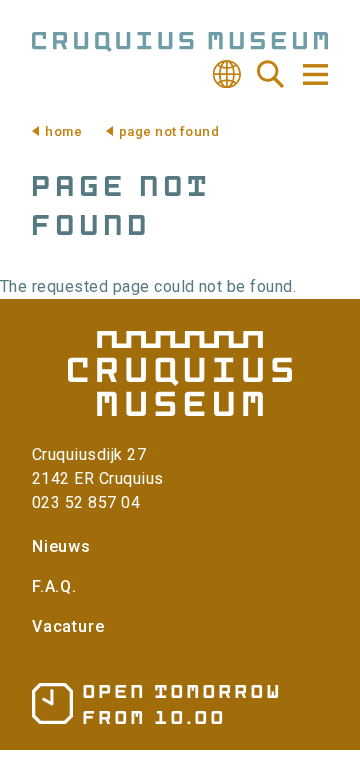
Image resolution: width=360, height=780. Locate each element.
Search (271, 74)
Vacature (68, 626)
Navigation (314, 74)
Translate (227, 74)
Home (63, 131)
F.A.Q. (54, 586)
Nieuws (61, 546)
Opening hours (155, 703)
